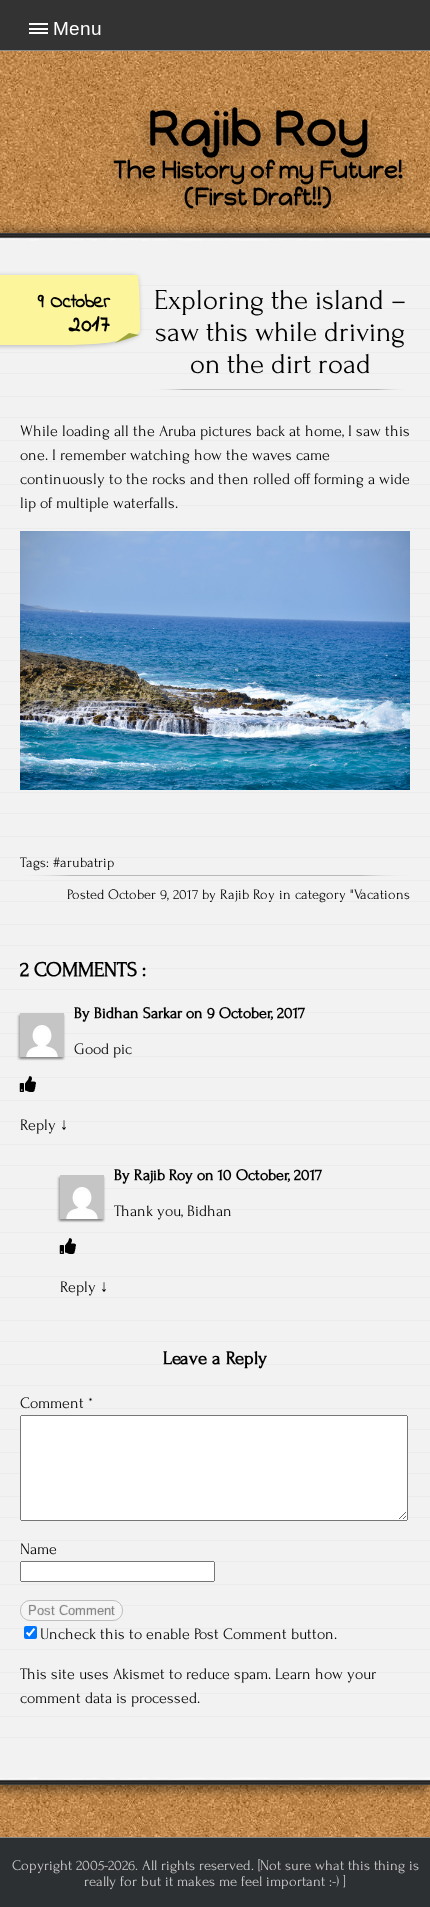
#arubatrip (83, 863)
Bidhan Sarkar (138, 1013)
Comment (56, 1403)
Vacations (382, 895)
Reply (38, 1125)
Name (38, 1549)
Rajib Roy (163, 1175)
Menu (77, 28)
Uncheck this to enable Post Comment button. (188, 1634)
